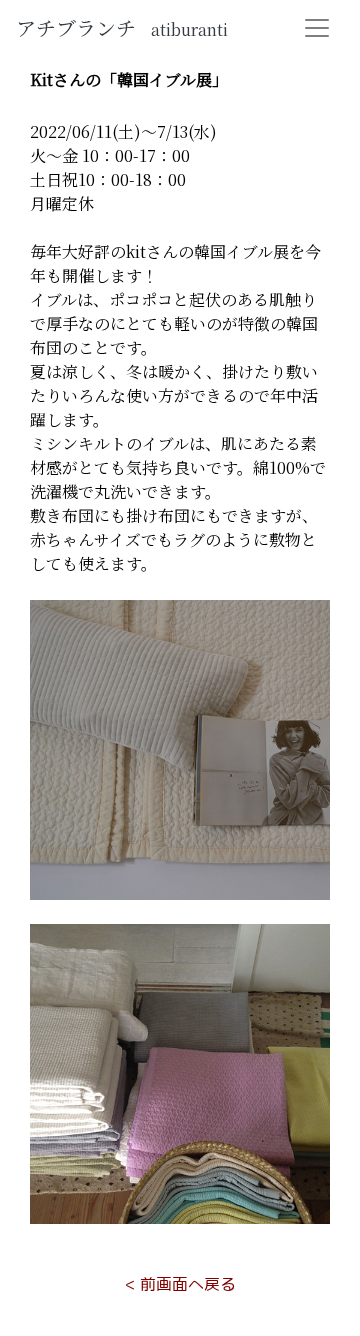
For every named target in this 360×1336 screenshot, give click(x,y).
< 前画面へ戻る (180, 1284)
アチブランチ (122, 27)
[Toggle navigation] (317, 28)
